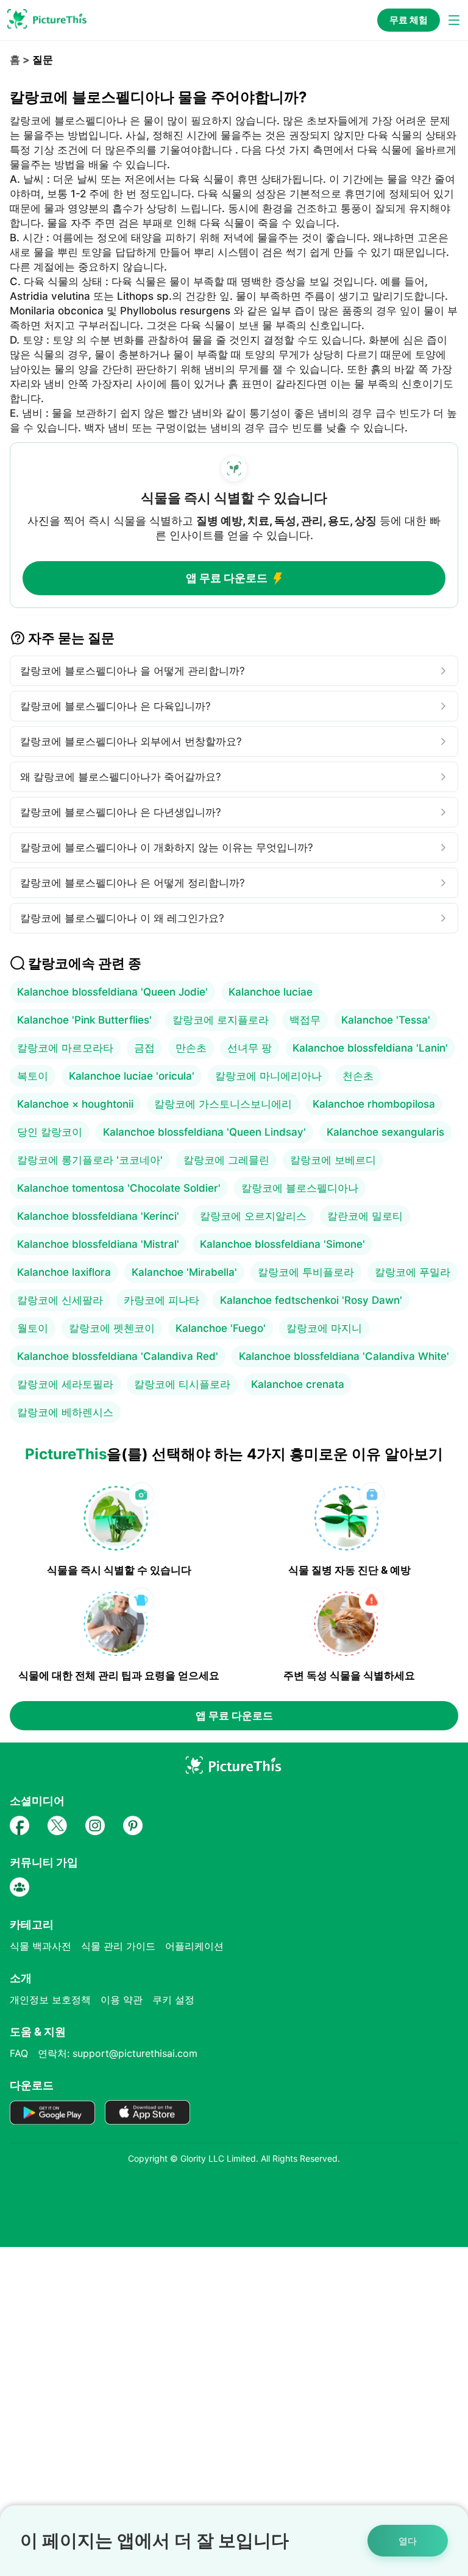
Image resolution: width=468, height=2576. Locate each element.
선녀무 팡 (250, 1048)
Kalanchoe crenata (298, 1384)
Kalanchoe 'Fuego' (221, 1328)
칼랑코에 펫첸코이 (112, 1328)
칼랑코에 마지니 (324, 1328)
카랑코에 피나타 (161, 1300)
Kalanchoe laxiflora (64, 1272)
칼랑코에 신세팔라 (60, 1300)
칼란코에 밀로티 (365, 1216)
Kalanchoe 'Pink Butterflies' (84, 1020)
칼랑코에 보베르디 (333, 1160)
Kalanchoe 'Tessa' (386, 1020)
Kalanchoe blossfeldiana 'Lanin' (370, 1048)
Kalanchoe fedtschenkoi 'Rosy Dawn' (311, 1300)
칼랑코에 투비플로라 (306, 1272)
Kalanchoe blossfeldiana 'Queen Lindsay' (204, 1132)
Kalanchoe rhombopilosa (374, 1104)
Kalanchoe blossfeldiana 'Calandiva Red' (118, 1356)
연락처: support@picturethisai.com (118, 2053)
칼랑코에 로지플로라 (221, 1020)
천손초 (358, 1076)
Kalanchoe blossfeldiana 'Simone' (282, 1244)
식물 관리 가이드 (118, 1946)
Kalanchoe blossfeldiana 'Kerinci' (98, 1216)
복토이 (33, 1076)
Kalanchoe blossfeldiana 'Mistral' (98, 1244)
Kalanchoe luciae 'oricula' (132, 1076)
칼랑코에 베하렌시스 (65, 1412)
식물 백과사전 (41, 1946)
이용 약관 (122, 2000)
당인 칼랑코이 (50, 1132)
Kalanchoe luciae (271, 992)
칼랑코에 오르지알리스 (253, 1216)
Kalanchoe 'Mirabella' (184, 1272)
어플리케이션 (194, 1946)
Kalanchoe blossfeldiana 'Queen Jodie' (112, 992)
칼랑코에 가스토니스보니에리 (223, 1104)
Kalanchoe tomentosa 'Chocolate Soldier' (119, 1188)
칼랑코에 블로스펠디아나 (300, 1188)
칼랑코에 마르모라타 (65, 1048)
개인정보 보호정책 (50, 2000)
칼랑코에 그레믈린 (226, 1160)
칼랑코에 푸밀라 (413, 1272)
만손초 (191, 1048)
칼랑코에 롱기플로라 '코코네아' (90, 1160)
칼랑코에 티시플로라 (182, 1384)
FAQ (19, 2053)
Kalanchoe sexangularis (385, 1132)
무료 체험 (409, 20)
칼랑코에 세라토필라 (65, 1384)
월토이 (33, 1328)
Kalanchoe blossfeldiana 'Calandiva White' (344, 1356)
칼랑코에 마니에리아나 (268, 1076)
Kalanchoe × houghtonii (75, 1104)
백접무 (305, 1020)
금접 (144, 1048)
